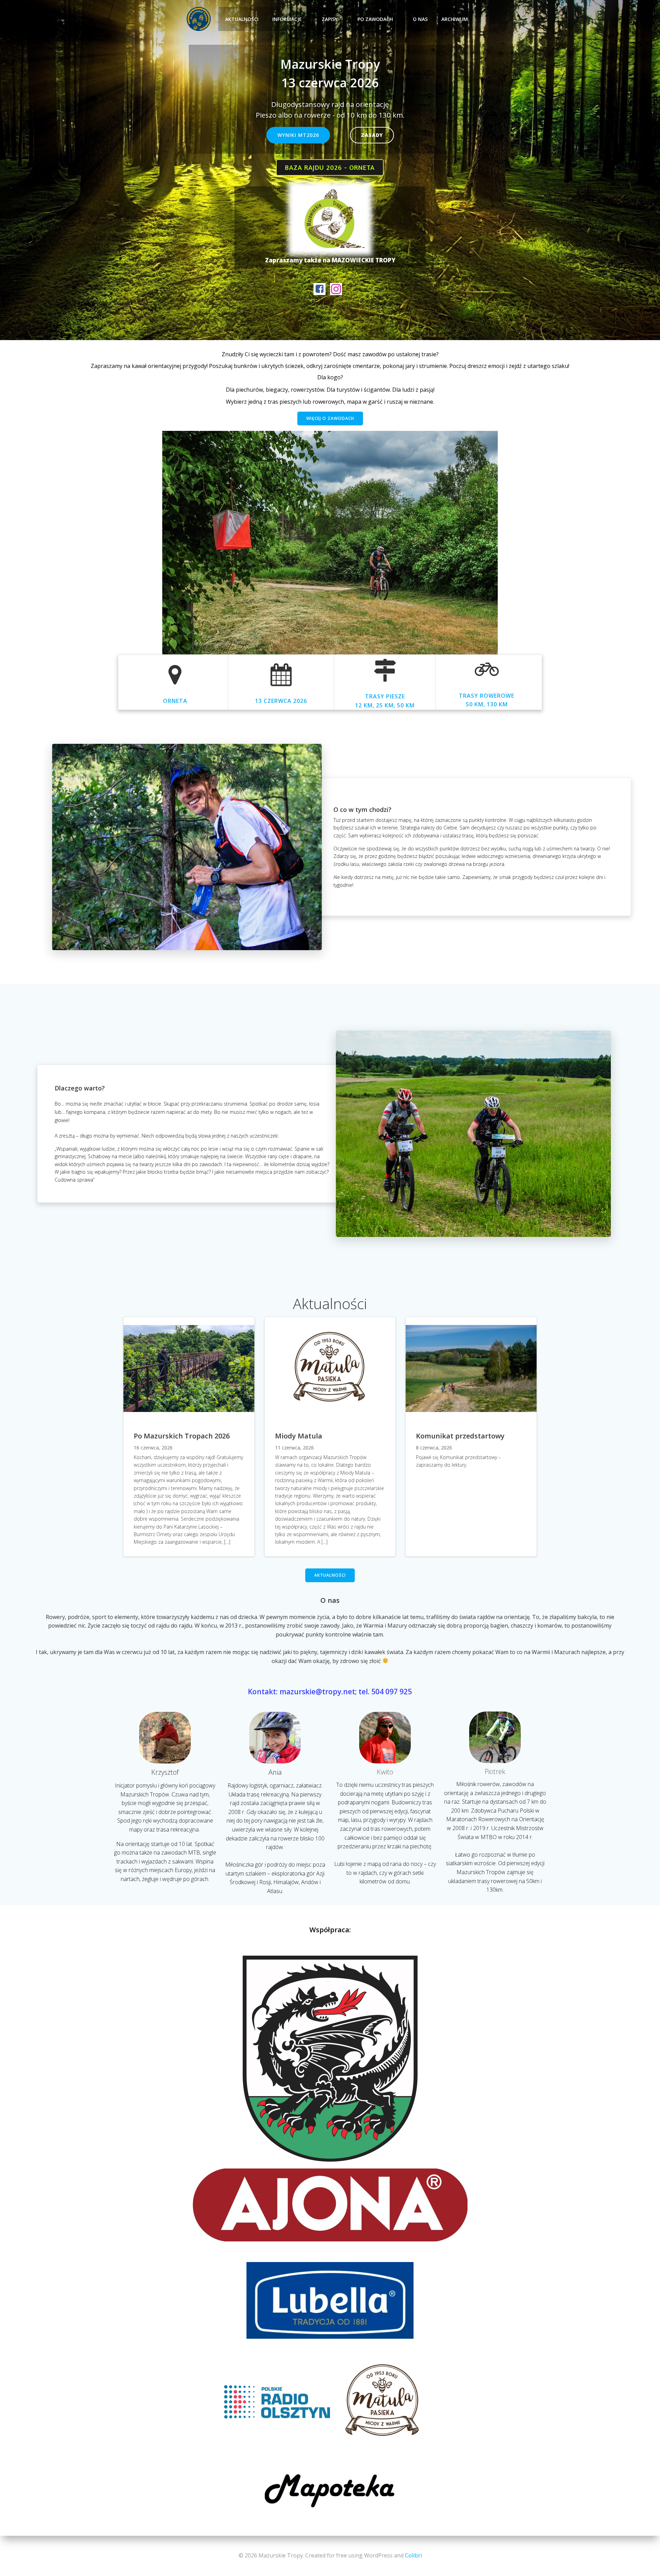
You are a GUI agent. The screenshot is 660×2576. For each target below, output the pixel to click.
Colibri (413, 2555)
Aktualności (242, 19)
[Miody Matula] (330, 1368)
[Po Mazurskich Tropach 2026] (189, 1368)
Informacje (287, 19)
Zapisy (330, 19)
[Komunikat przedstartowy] (471, 1368)
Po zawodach (375, 19)
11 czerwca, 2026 (294, 1448)
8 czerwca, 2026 (434, 1448)
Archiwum (455, 19)
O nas (420, 19)
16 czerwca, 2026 (153, 1448)
